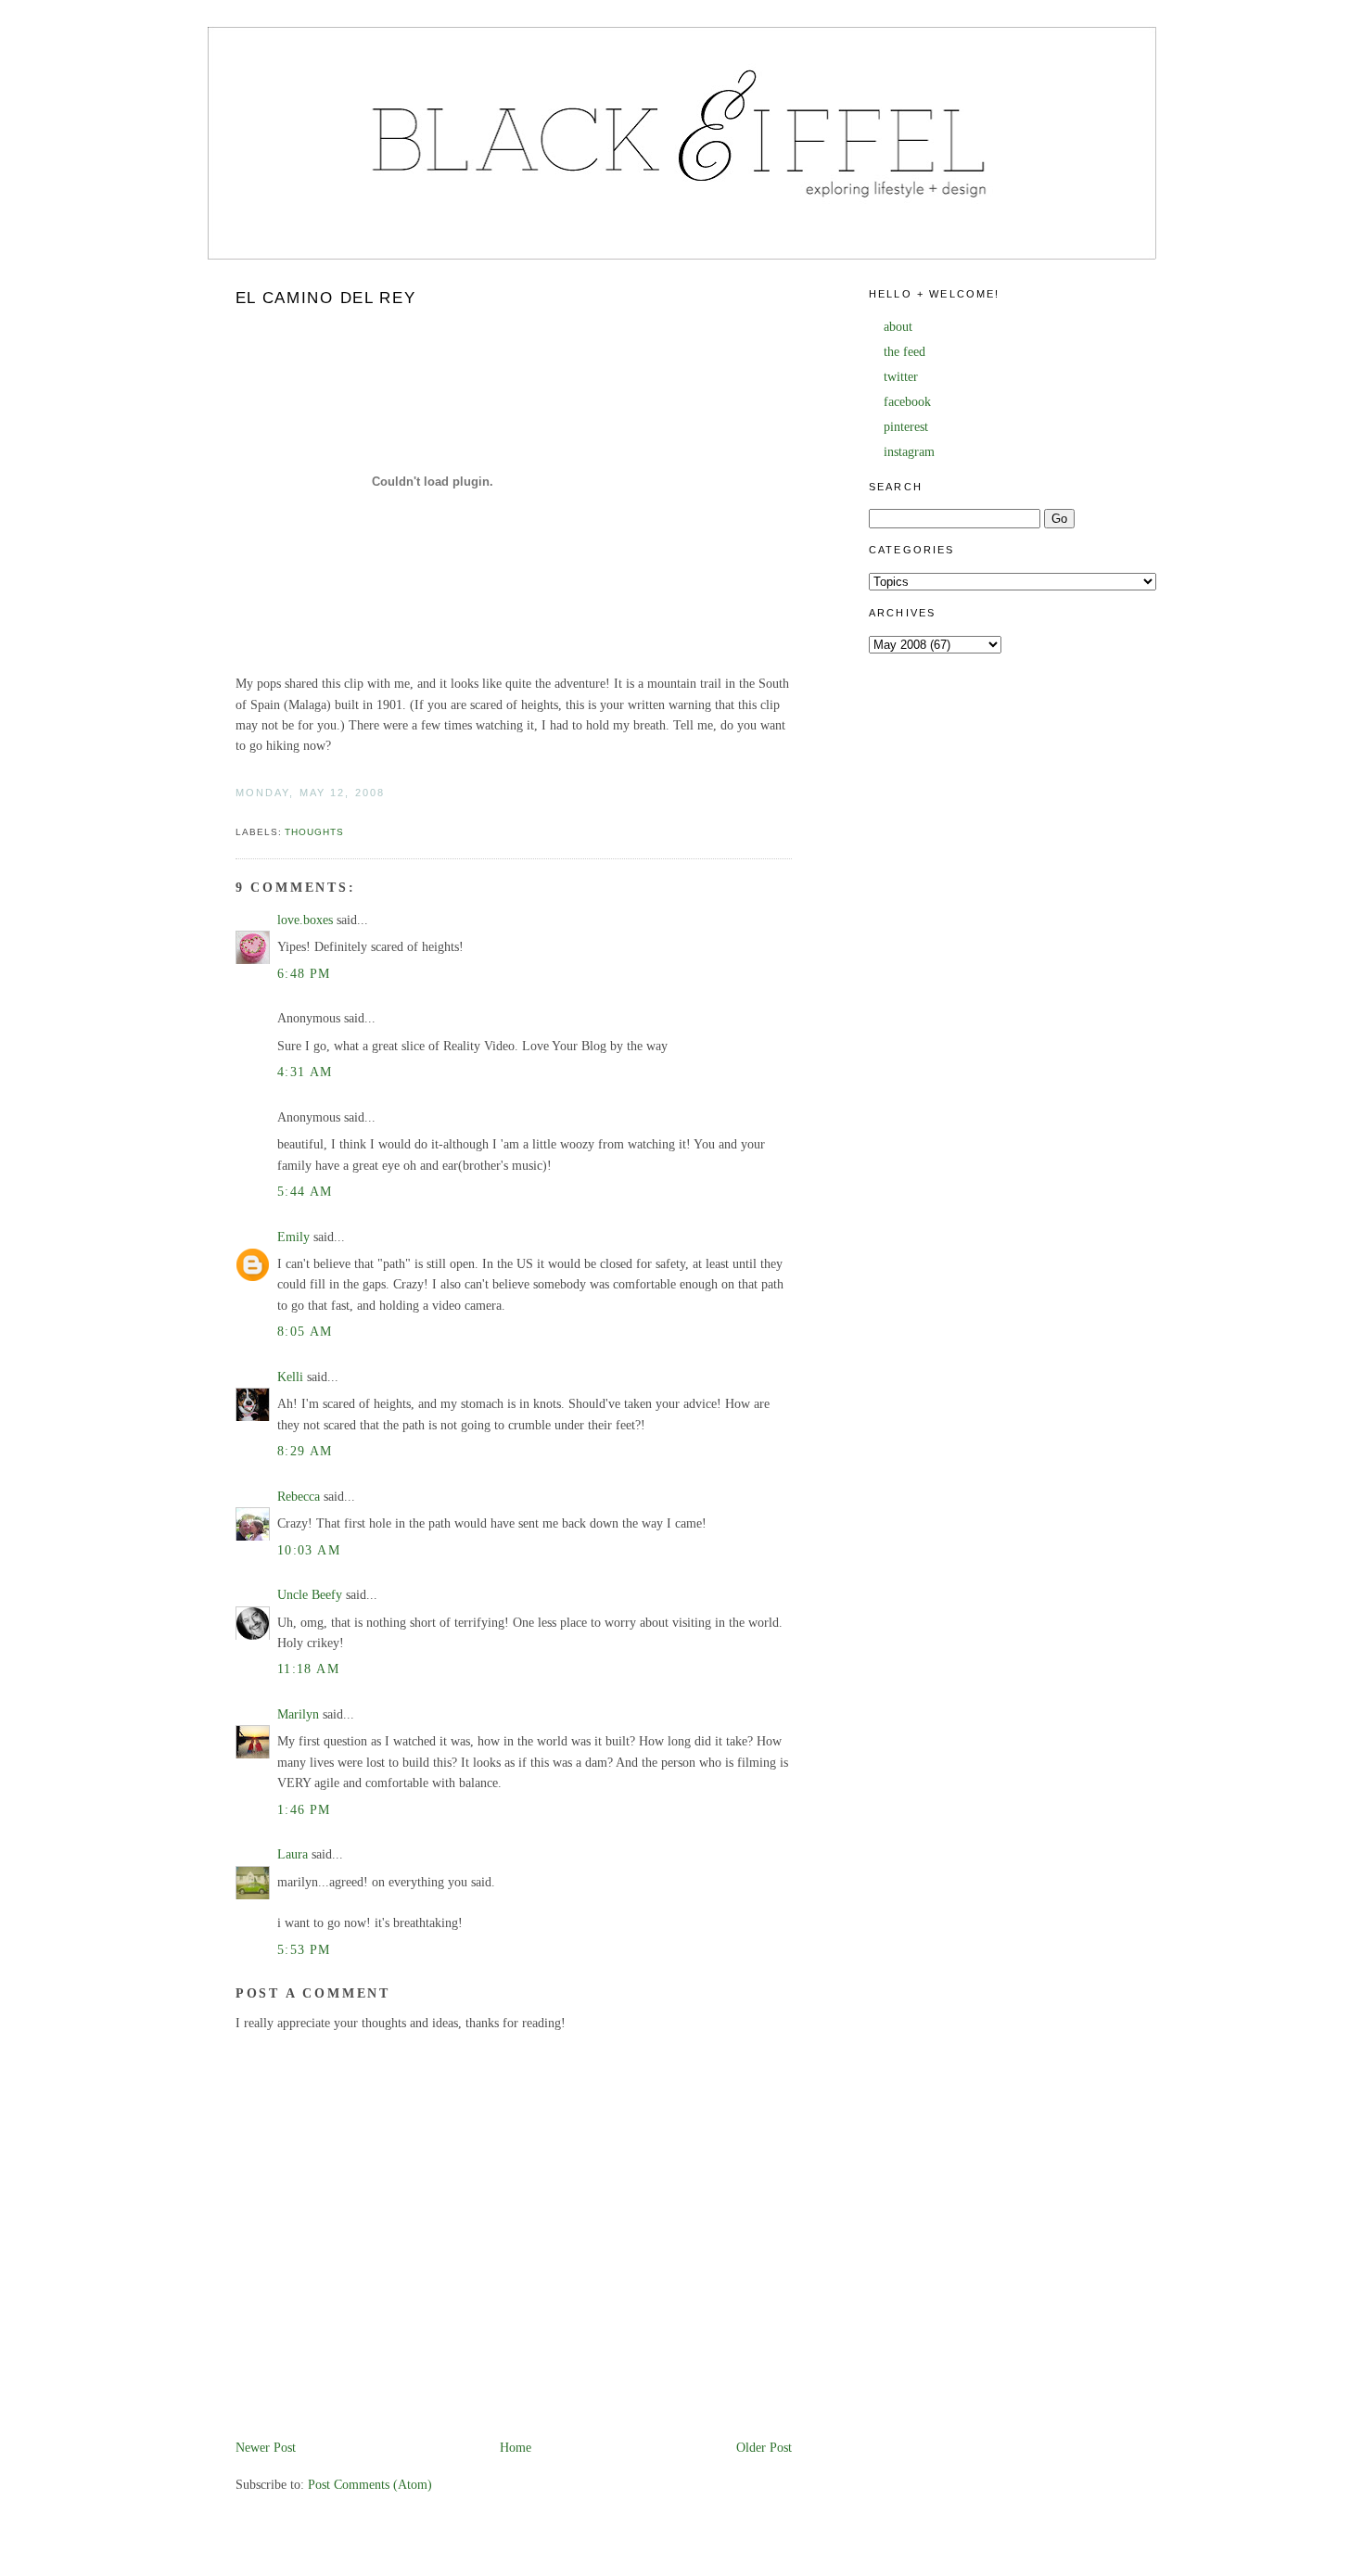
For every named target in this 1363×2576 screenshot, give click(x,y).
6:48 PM (304, 974)
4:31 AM (305, 1072)
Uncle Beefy (310, 1595)
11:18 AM (308, 1669)
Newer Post (266, 2448)
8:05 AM (305, 1332)
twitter (901, 377)
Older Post (764, 2448)
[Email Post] (237, 812)
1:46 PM (304, 1810)
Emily (293, 1237)
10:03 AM (309, 1550)
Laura (293, 1854)
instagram (909, 452)
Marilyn (298, 1714)
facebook (907, 402)
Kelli (290, 1377)
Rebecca (299, 1497)
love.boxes (305, 920)
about (898, 327)
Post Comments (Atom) (370, 2485)
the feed (904, 352)
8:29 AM (305, 1451)
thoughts (314, 832)
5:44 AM (305, 1192)
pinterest (906, 427)
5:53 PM (304, 1950)
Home (516, 2448)
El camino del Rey (326, 298)
